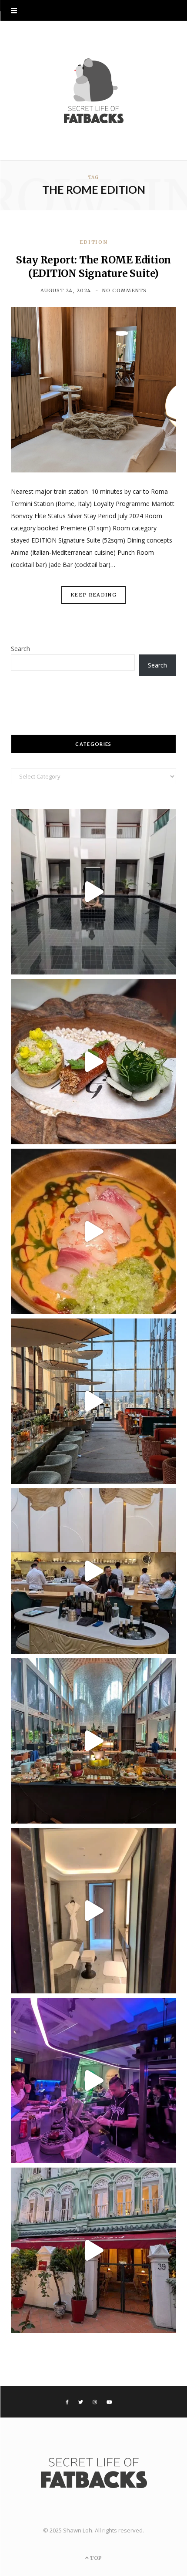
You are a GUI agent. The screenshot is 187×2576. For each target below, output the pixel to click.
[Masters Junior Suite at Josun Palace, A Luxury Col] (93, 1911)
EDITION (94, 242)
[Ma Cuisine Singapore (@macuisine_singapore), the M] (93, 2250)
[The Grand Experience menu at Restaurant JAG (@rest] (93, 1062)
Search (20, 649)
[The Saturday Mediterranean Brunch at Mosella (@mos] (93, 1741)
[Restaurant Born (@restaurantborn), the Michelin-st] (93, 1571)
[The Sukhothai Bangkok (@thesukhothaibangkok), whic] (93, 892)
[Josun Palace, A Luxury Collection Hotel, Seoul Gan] (93, 1401)
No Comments (124, 290)
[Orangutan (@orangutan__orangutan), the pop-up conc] (93, 1231)
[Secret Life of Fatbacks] (93, 91)
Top (95, 2558)
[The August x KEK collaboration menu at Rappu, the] (93, 2080)
